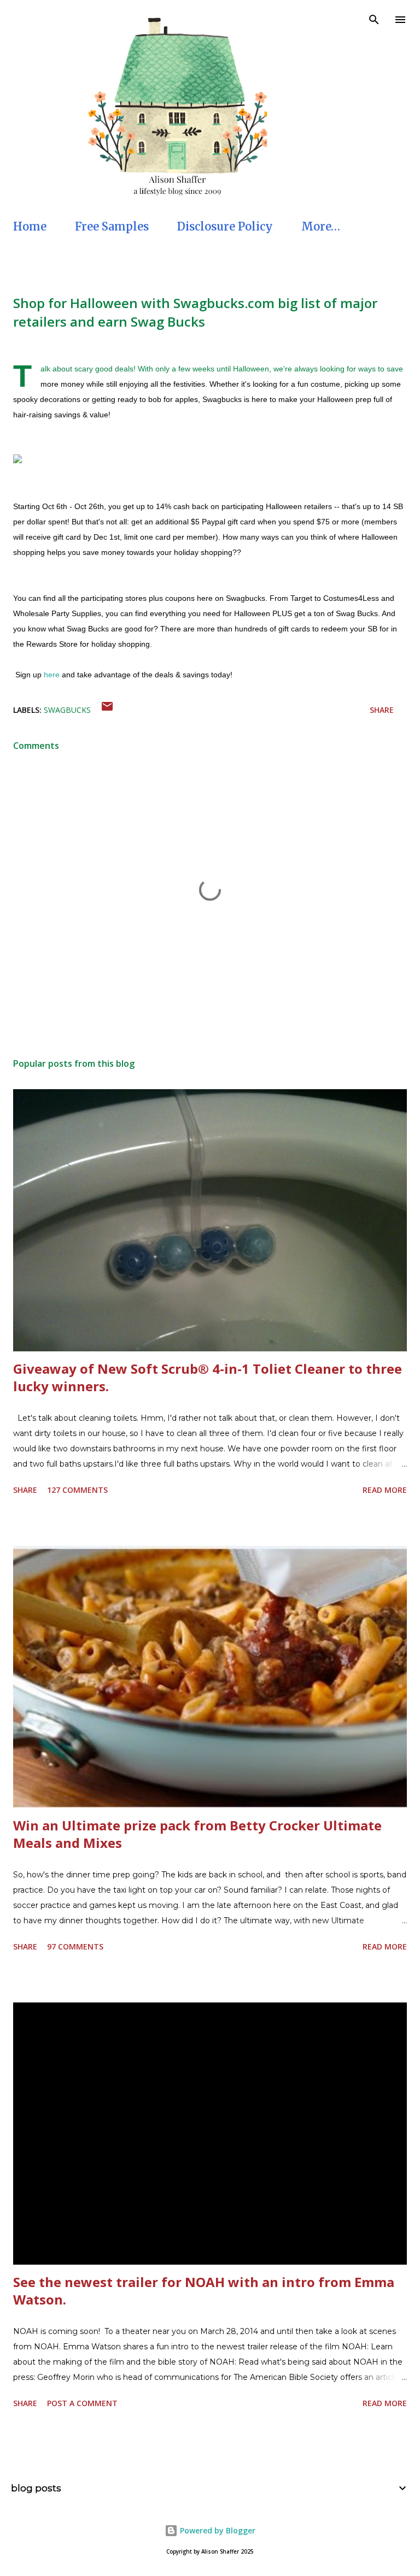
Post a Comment (82, 2403)
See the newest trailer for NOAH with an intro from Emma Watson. (204, 2291)
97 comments (75, 1946)
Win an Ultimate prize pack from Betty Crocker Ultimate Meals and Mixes (197, 1834)
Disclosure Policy (225, 226)
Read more (385, 1490)
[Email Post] (107, 710)
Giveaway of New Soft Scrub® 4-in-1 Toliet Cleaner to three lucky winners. (208, 1377)
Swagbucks (67, 710)
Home (30, 226)
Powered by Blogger (217, 2530)
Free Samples (112, 226)
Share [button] (382, 710)
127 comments (77, 1490)
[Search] (374, 20)
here (52, 675)
